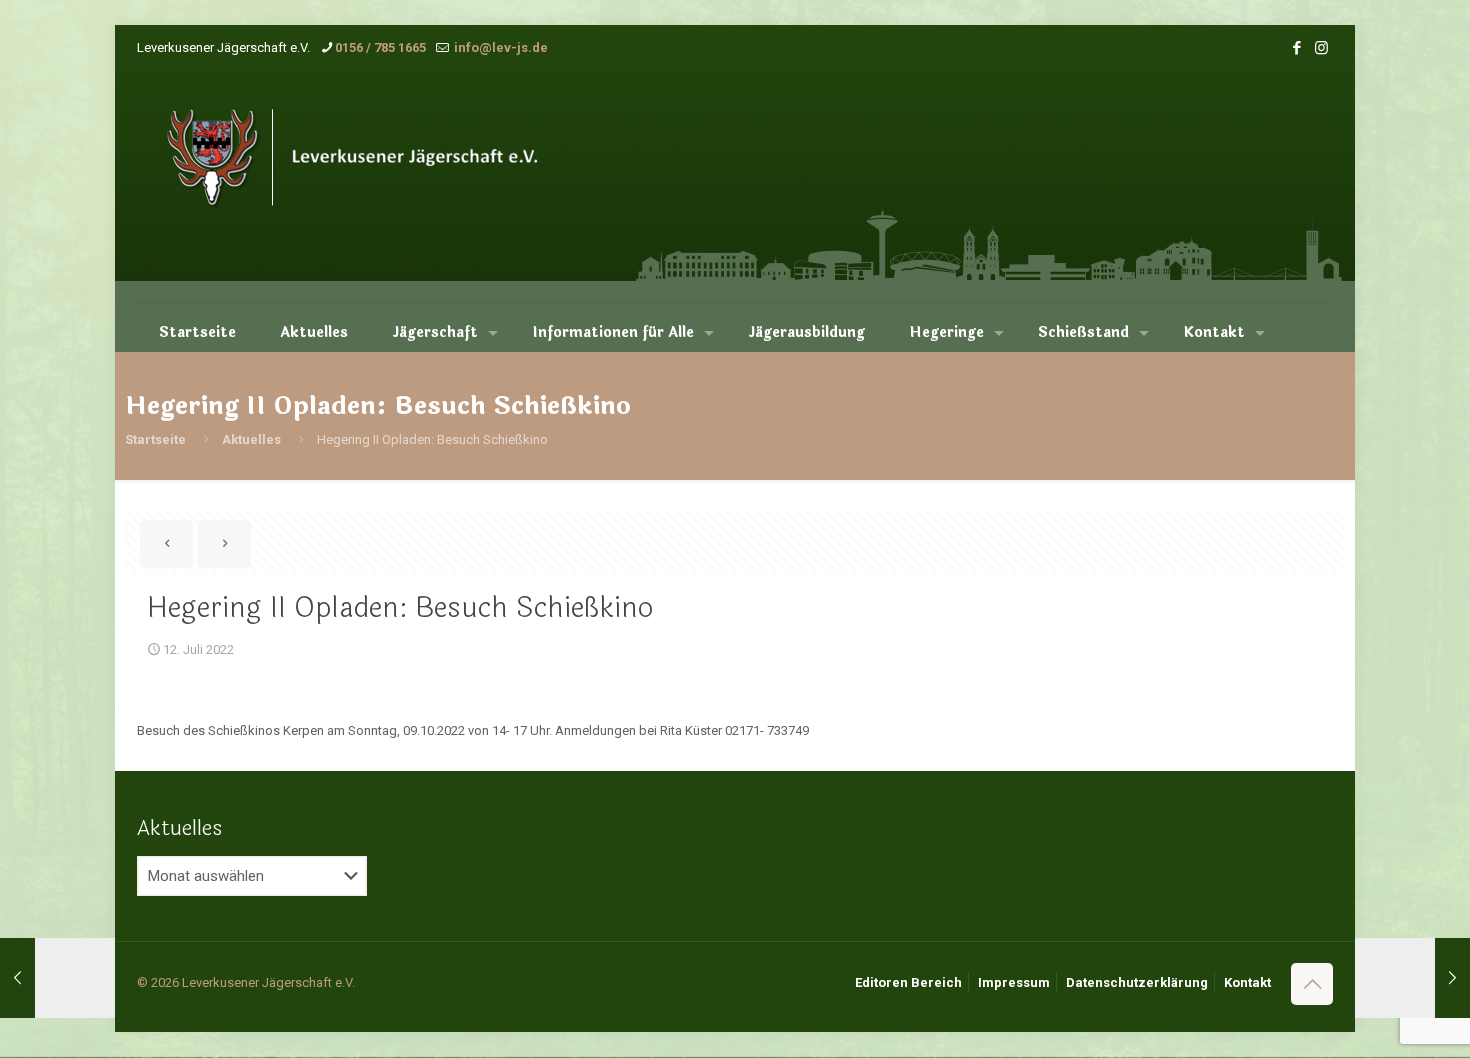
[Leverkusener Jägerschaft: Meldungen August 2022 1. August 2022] (1412, 978)
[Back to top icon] (1312, 984)
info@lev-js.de (499, 47)
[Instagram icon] (1321, 48)
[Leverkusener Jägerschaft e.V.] (379, 187)
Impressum (1014, 982)
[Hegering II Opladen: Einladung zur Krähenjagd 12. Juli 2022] (57, 978)
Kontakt (1247, 982)
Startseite (155, 439)
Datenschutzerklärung (1137, 982)
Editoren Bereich (908, 982)
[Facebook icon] (1296, 48)
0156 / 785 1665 (380, 47)
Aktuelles (251, 439)
